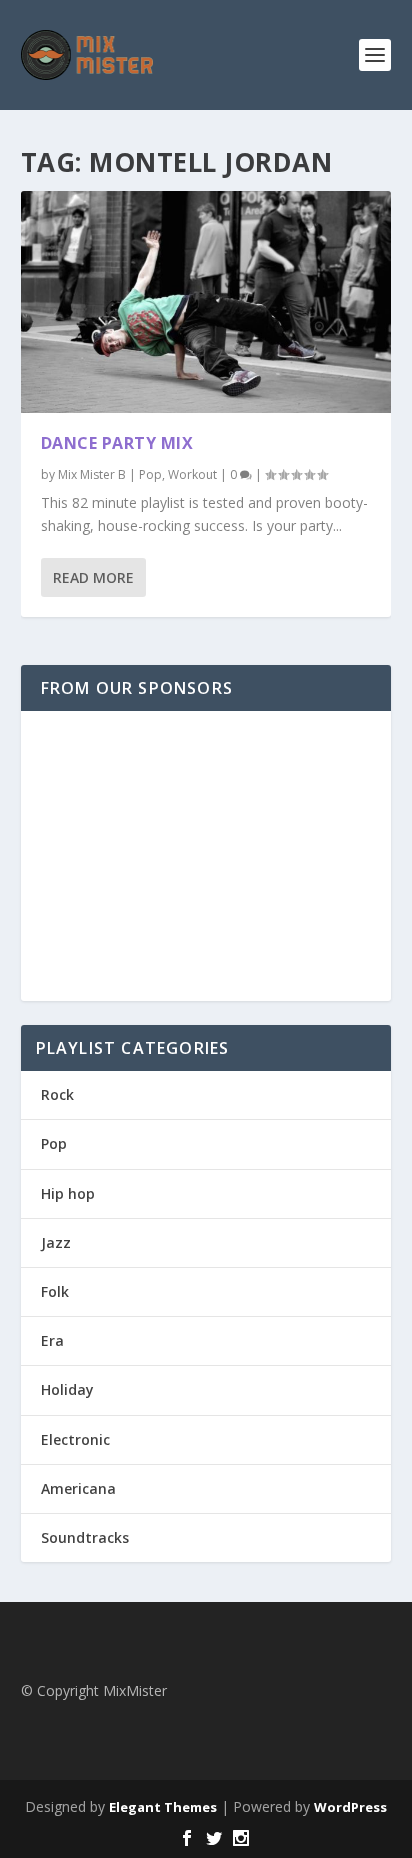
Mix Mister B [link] (92, 474)
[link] (87, 55)
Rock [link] (57, 1094)
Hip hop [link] (68, 1193)
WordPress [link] (350, 1807)
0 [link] (235, 474)
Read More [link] (93, 577)
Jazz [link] (56, 1242)
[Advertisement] (206, 856)
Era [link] (52, 1340)
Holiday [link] (67, 1389)
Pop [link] (150, 474)
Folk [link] (55, 1291)
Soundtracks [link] (85, 1537)
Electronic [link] (75, 1439)
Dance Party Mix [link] (117, 443)
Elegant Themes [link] (163, 1807)
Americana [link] (78, 1488)
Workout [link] (192, 474)
